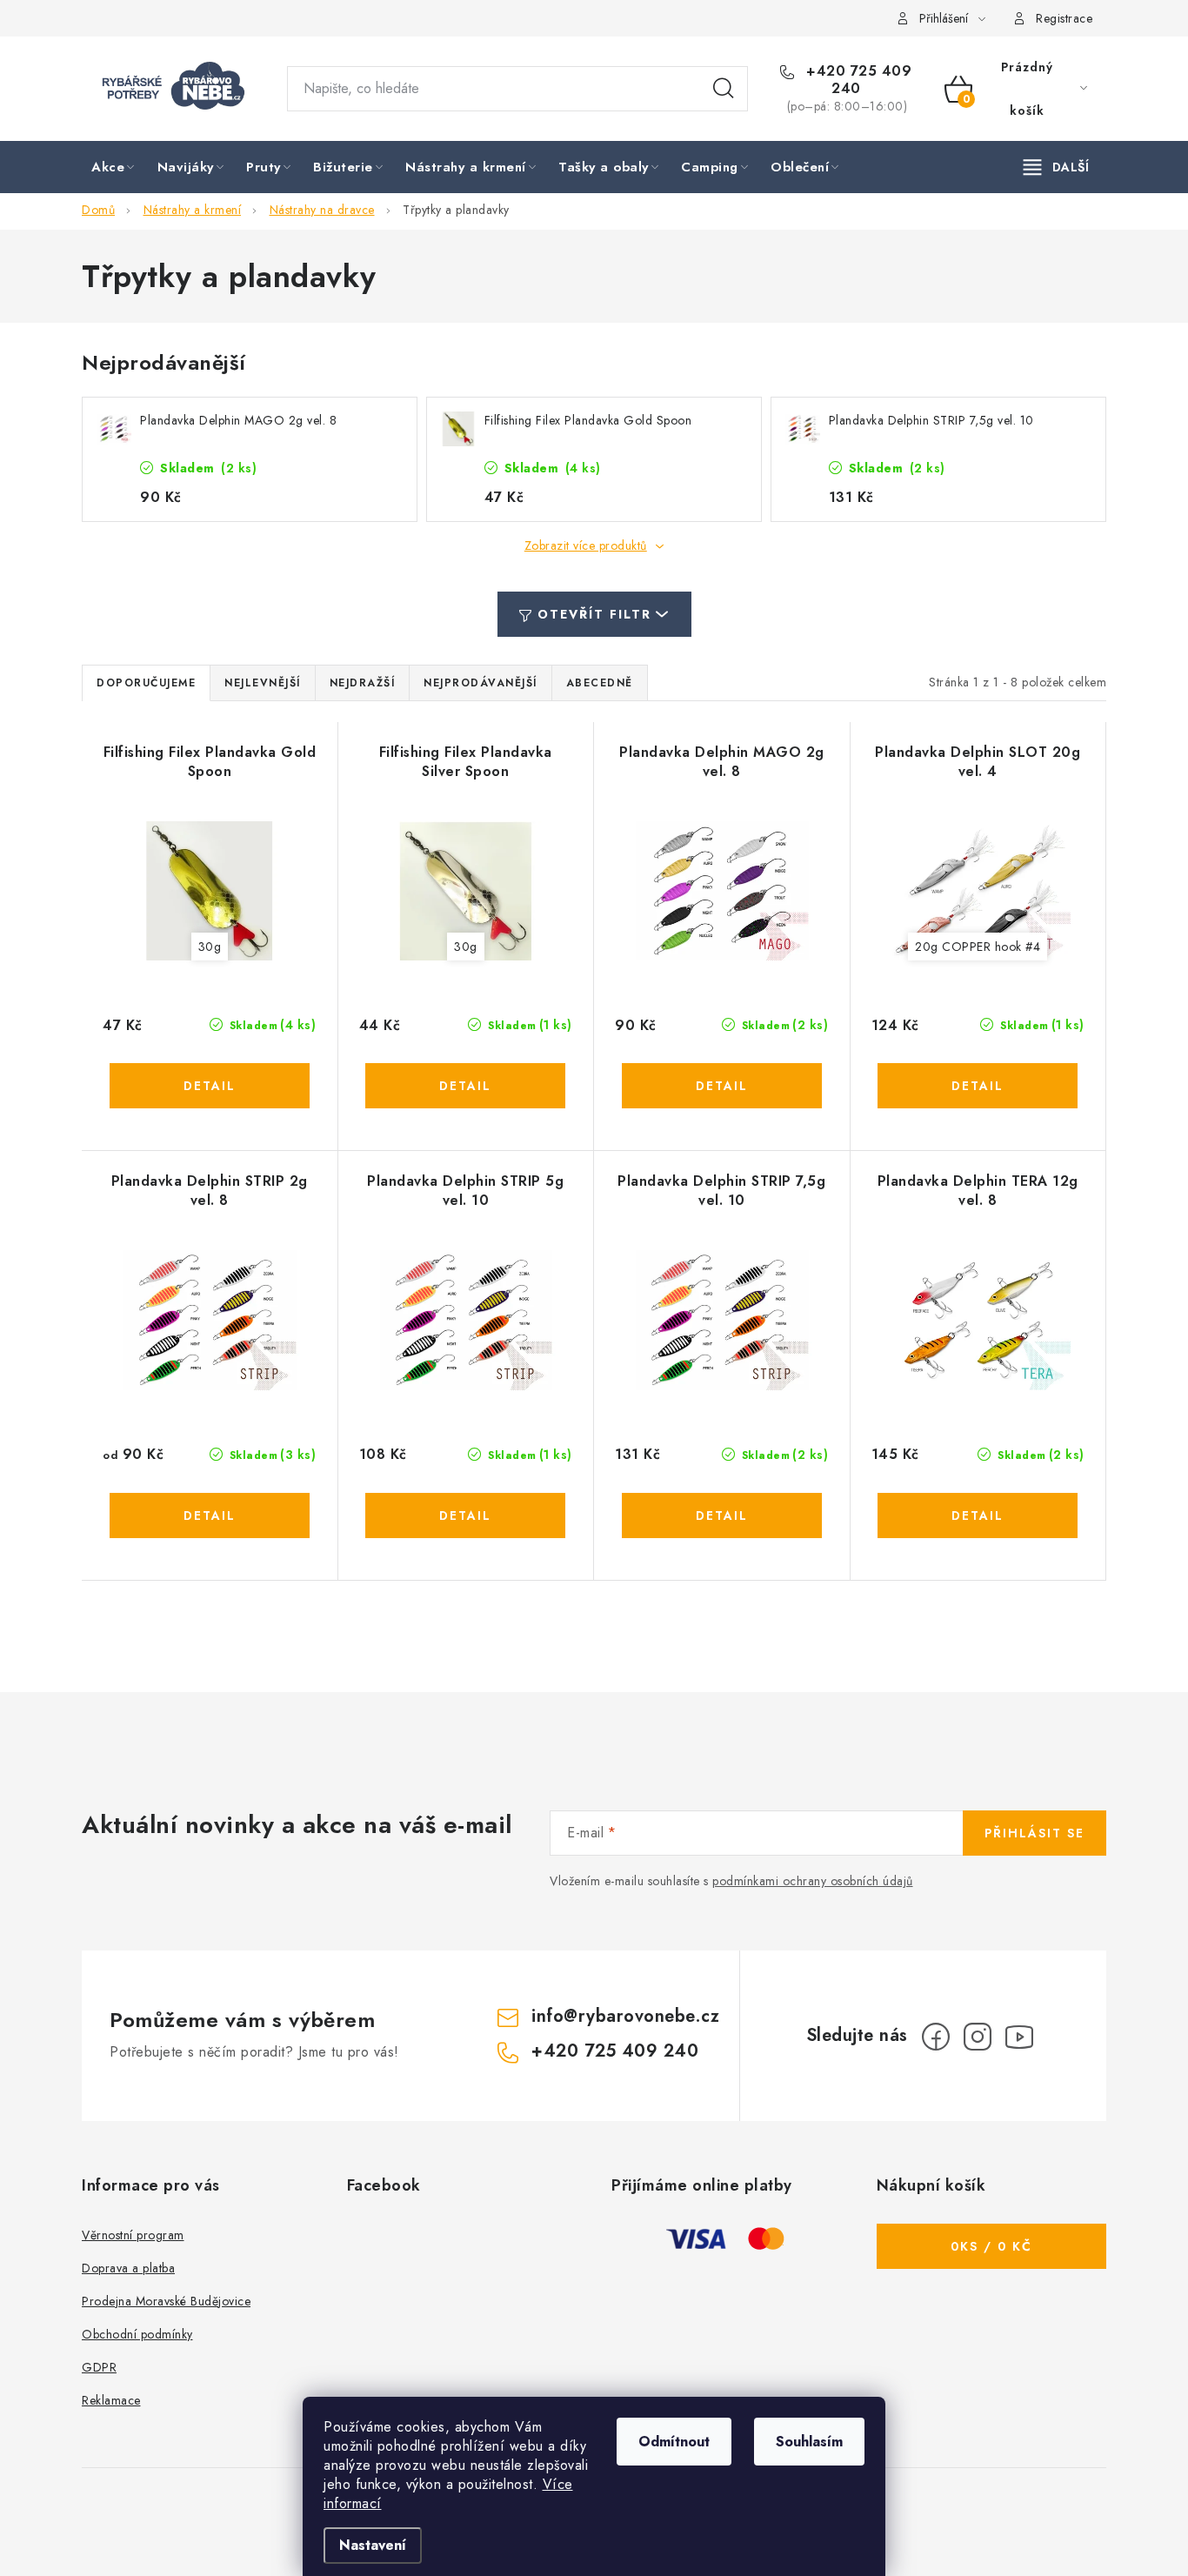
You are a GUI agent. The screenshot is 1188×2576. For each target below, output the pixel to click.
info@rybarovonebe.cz (625, 2016)
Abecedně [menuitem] (600, 683)
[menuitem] (114, 168)
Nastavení (373, 2545)
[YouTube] (1019, 2037)
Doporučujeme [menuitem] (146, 683)
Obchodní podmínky (137, 2334)
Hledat (724, 89)
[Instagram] (978, 2037)
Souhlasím (809, 2442)
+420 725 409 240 (857, 80)
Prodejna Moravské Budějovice (166, 2301)
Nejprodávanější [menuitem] (481, 683)
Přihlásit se (1034, 1833)
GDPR (99, 2367)
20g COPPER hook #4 (978, 947)
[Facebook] (936, 2037)
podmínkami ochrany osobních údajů (813, 1881)
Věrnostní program (133, 2235)
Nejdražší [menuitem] (363, 683)
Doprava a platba (128, 2268)
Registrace (1064, 18)
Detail (210, 1086)
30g (210, 947)
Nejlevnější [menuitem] (263, 683)
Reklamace (111, 2400)
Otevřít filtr (594, 614)
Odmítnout (674, 2442)
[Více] (1056, 167)
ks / (991, 2246)
